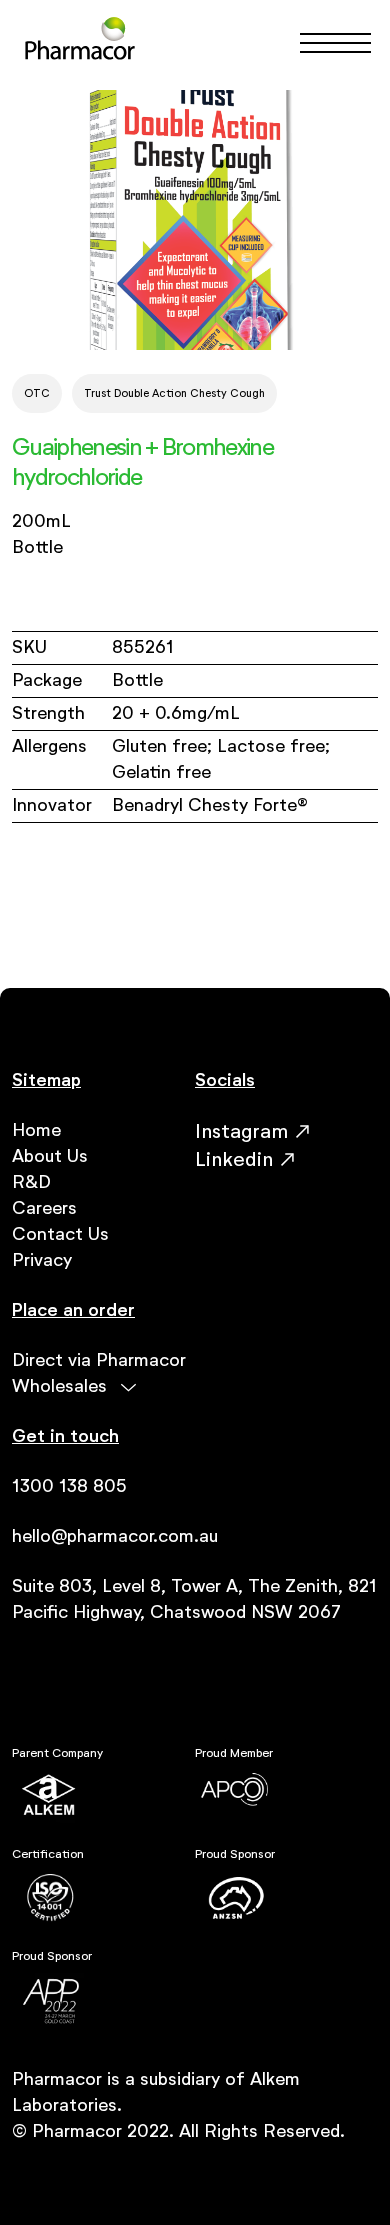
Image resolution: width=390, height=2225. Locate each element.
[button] (326, 43)
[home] (80, 42)
